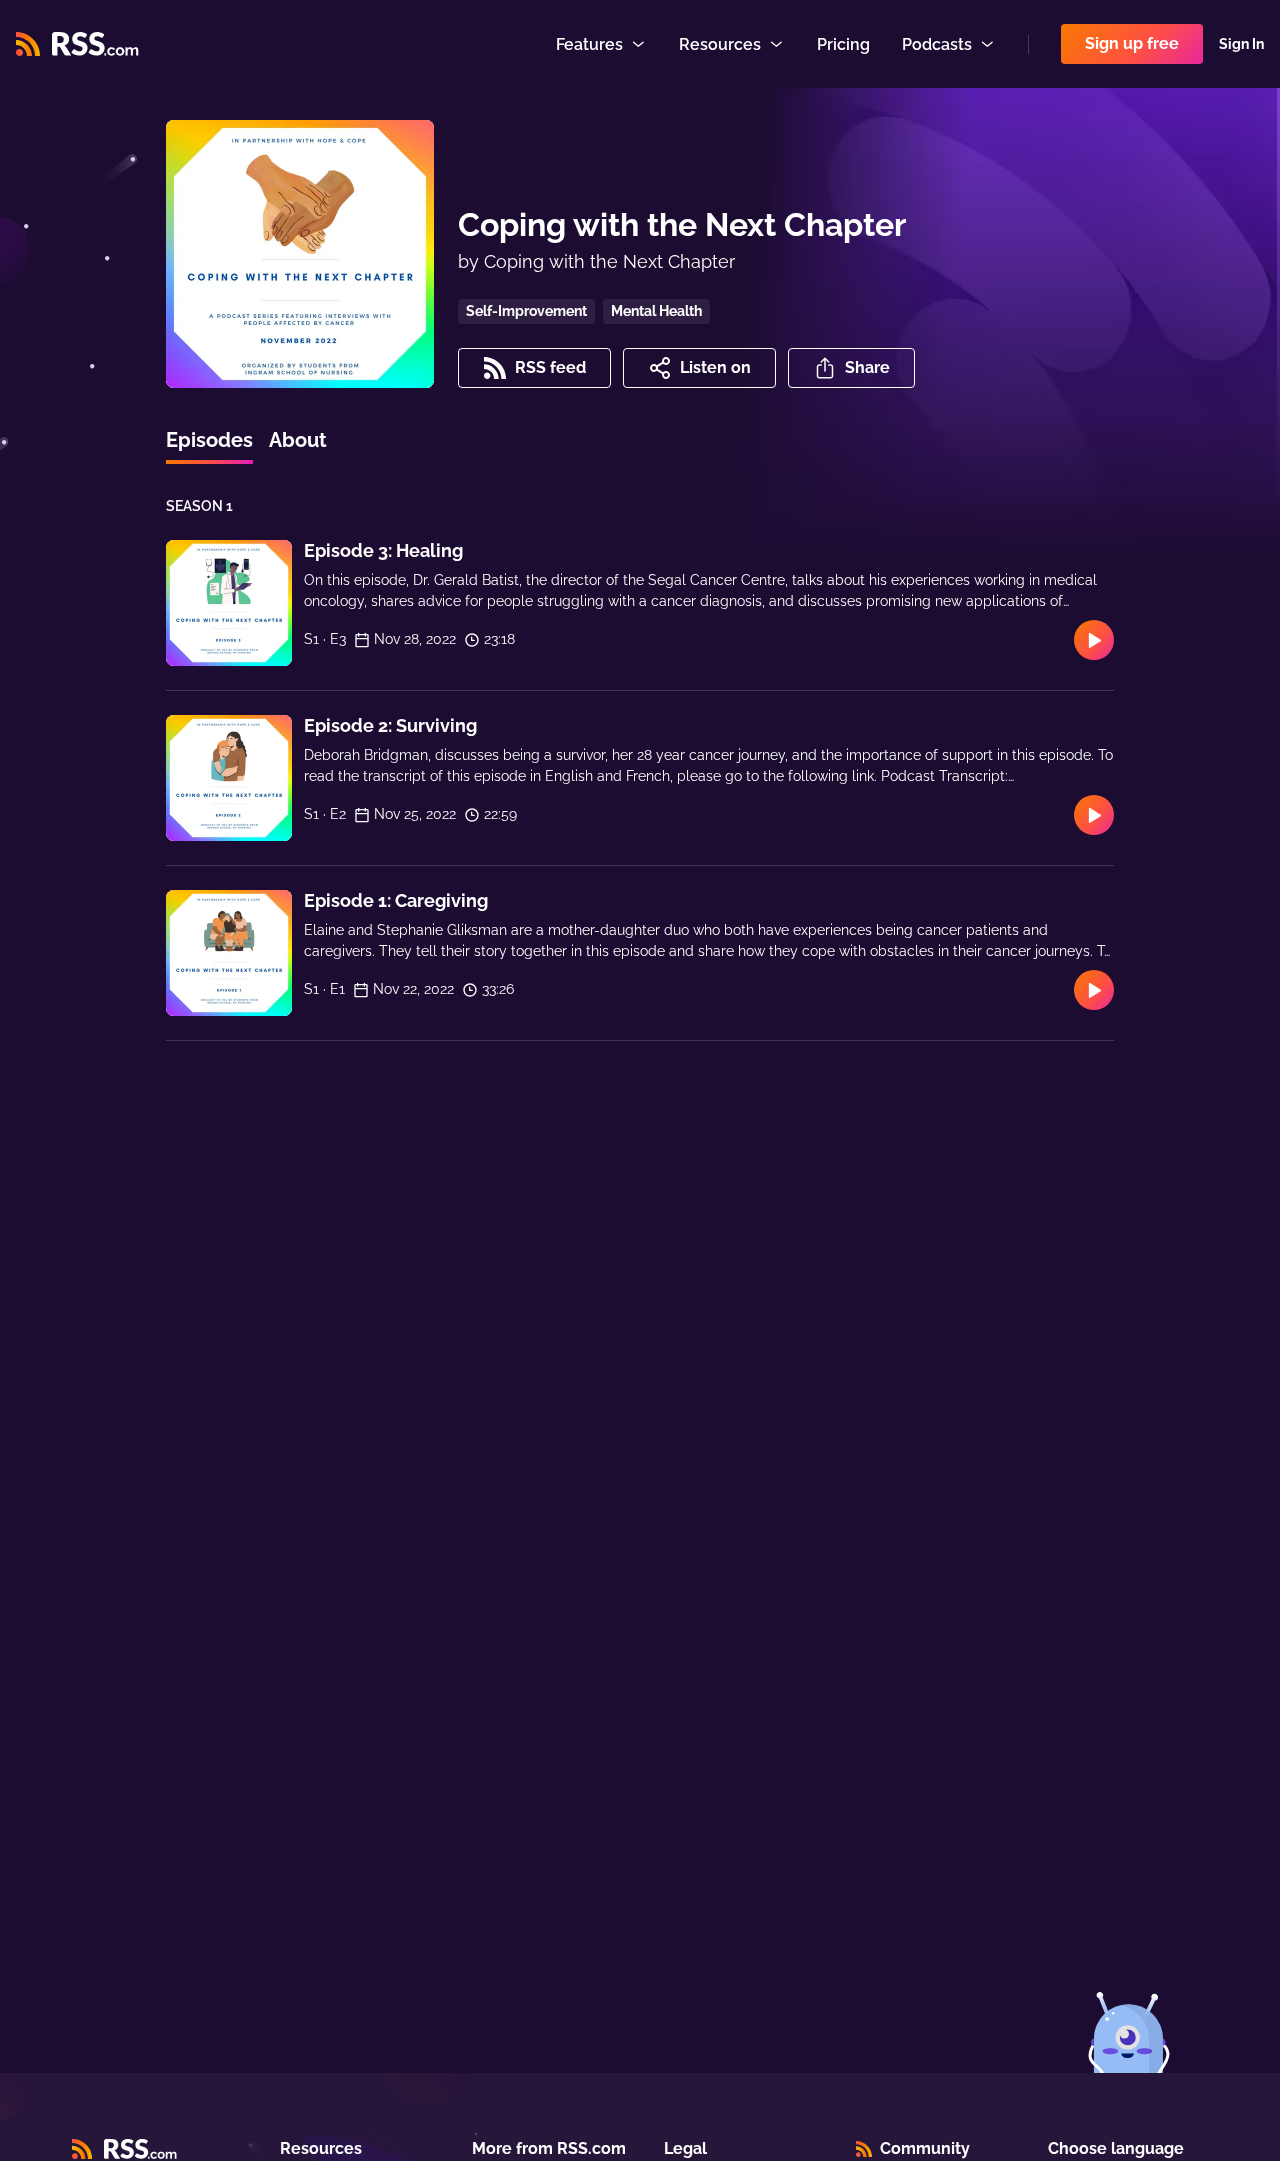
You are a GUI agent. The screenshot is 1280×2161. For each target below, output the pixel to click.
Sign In (1241, 44)
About (298, 440)
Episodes (209, 440)
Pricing (843, 44)
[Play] (1094, 640)
